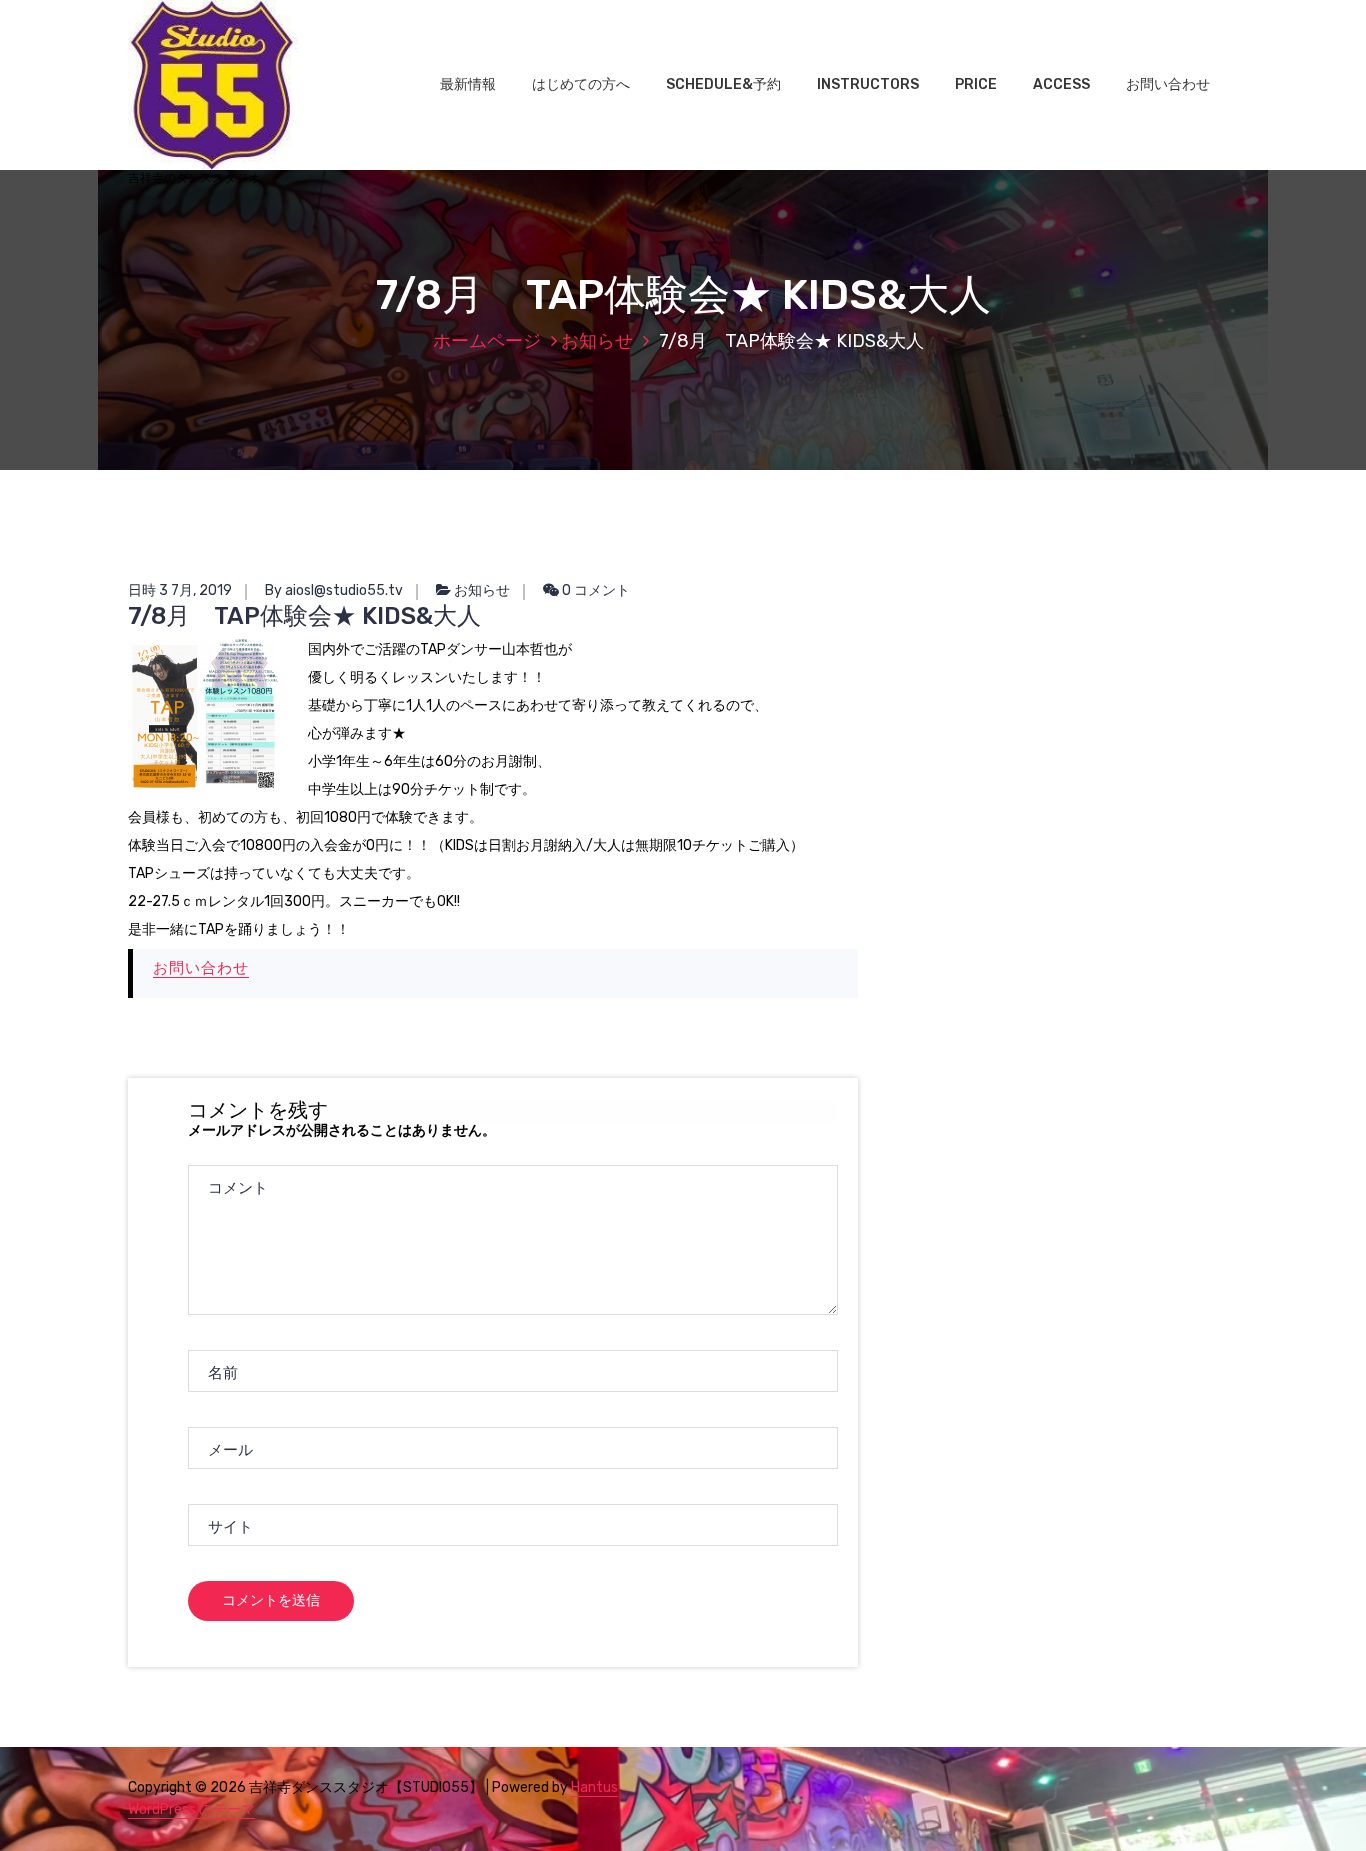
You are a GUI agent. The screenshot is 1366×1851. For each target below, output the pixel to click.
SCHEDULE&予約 (723, 84)
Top (1318, 1803)
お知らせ (597, 341)
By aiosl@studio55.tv (334, 590)
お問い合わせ (1168, 84)
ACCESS (1061, 84)
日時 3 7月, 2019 (180, 590)
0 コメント (594, 590)
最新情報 (468, 84)
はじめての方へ (581, 84)
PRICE (976, 84)
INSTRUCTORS (868, 84)
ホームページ (487, 341)
